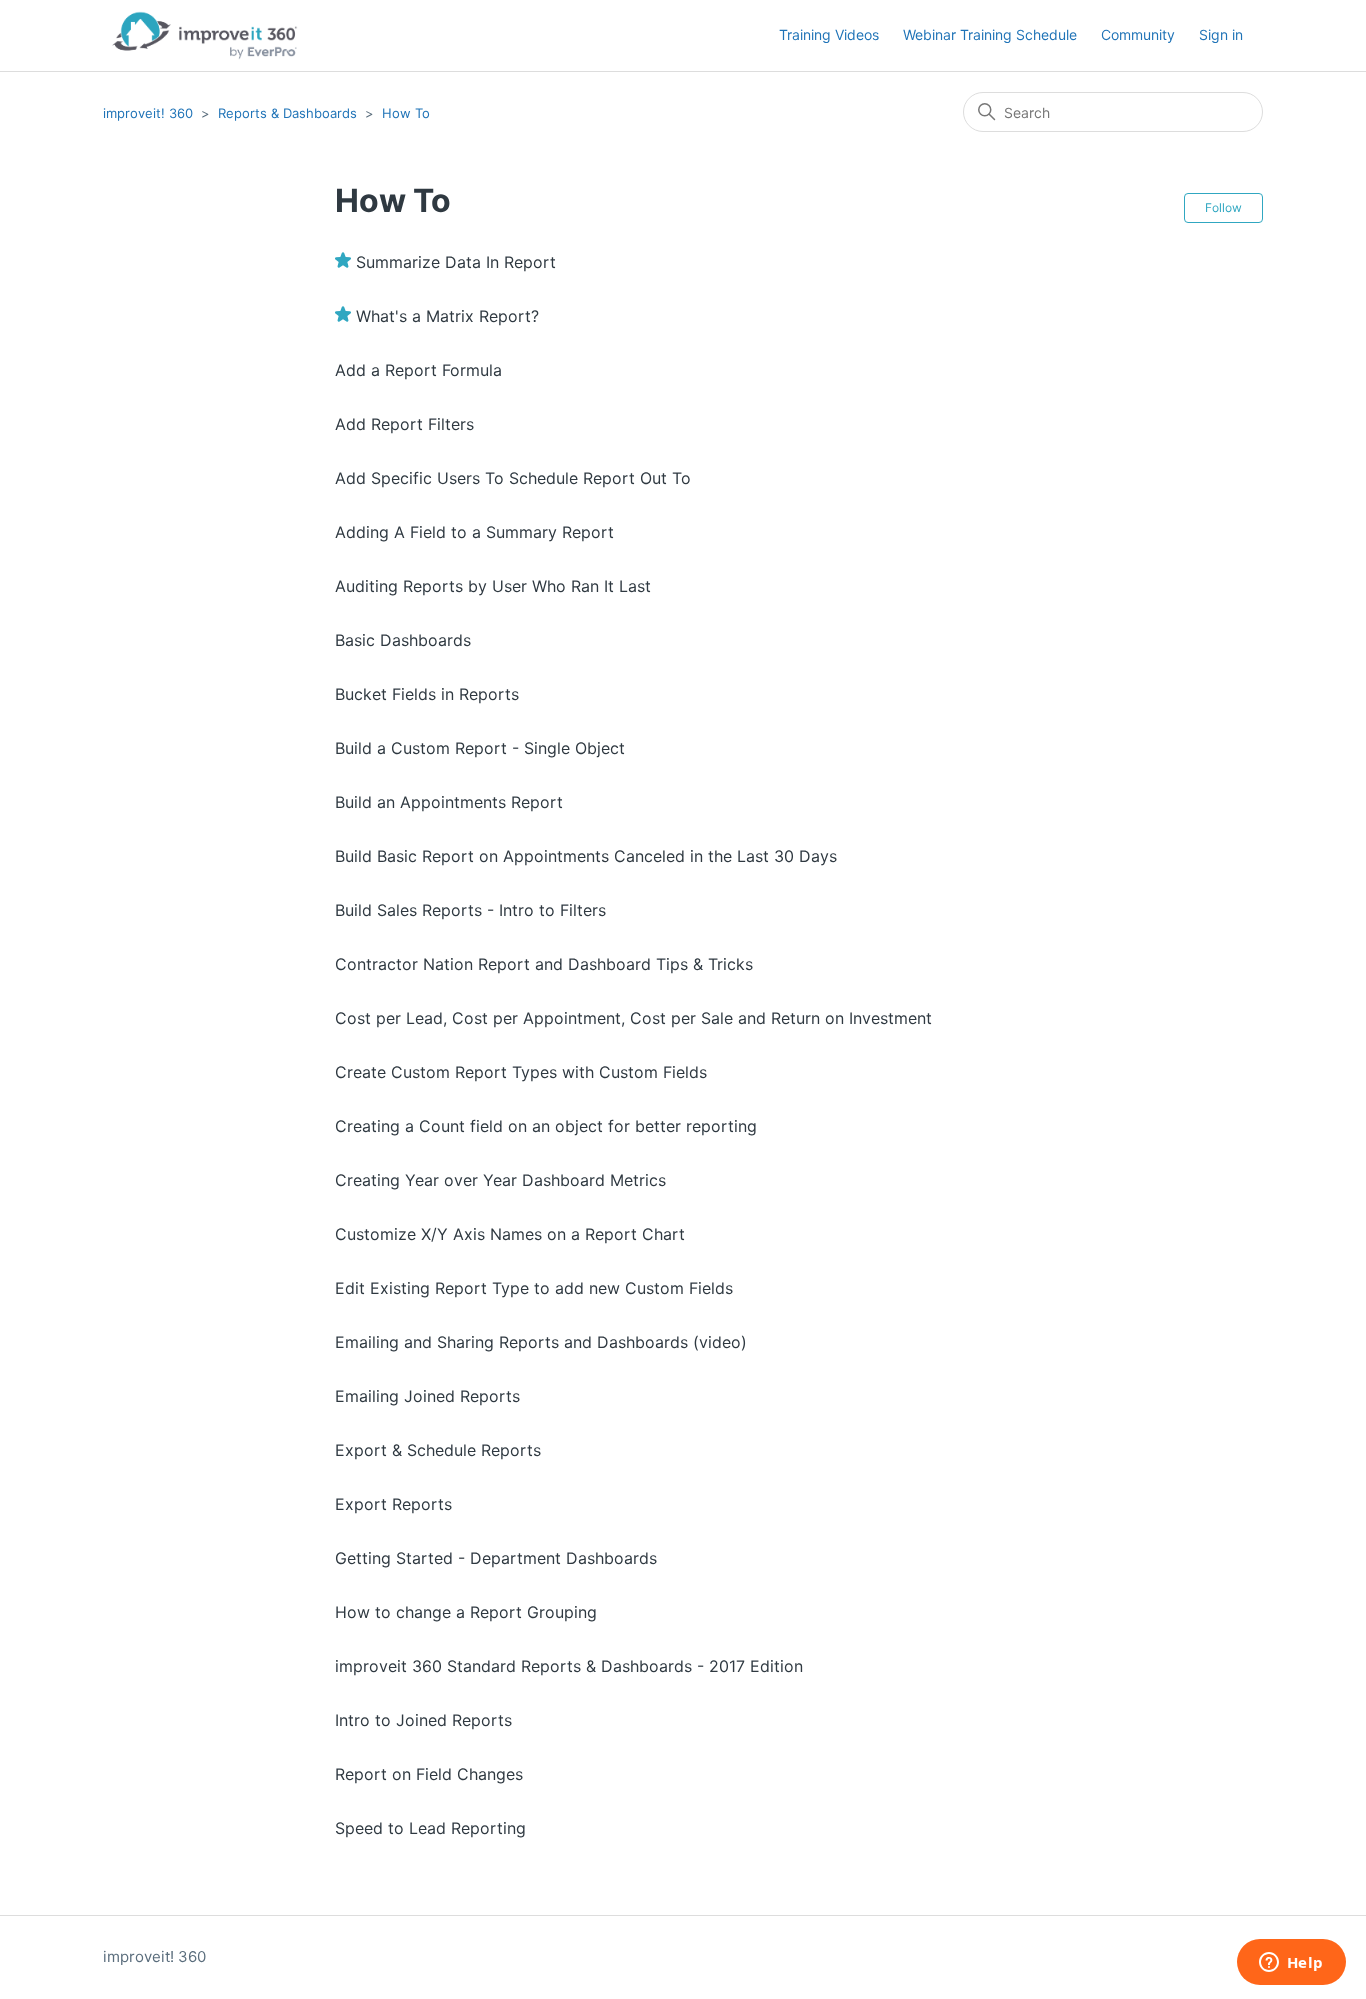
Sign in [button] (1221, 34)
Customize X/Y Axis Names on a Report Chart (510, 1234)
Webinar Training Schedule (990, 34)
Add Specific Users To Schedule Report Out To (513, 478)
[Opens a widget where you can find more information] (1291, 1964)
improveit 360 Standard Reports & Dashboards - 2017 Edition (569, 1666)
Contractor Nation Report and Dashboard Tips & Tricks (544, 964)
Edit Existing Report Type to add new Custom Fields (534, 1288)
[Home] (204, 35)
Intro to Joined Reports (423, 1720)
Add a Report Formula (418, 370)
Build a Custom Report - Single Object (480, 748)
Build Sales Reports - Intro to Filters (470, 910)
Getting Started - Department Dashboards (496, 1558)
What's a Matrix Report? (447, 316)
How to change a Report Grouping (466, 1612)
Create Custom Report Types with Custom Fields (521, 1072)
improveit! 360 (148, 113)
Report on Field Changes (429, 1774)
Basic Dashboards (403, 640)
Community (1138, 34)
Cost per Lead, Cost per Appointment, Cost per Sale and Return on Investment (633, 1018)
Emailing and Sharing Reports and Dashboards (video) (541, 1342)
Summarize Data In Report (456, 262)
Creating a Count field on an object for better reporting (546, 1126)
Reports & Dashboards (287, 113)
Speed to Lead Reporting (430, 1828)
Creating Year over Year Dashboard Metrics (500, 1180)
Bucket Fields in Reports (427, 694)
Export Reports (393, 1504)
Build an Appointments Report (449, 802)
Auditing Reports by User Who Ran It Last (493, 586)
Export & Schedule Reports (438, 1450)
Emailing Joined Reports (427, 1396)
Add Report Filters (404, 424)
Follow (1223, 207)
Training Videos (829, 34)
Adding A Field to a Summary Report (474, 532)
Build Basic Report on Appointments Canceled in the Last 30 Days (586, 856)
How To (406, 113)
